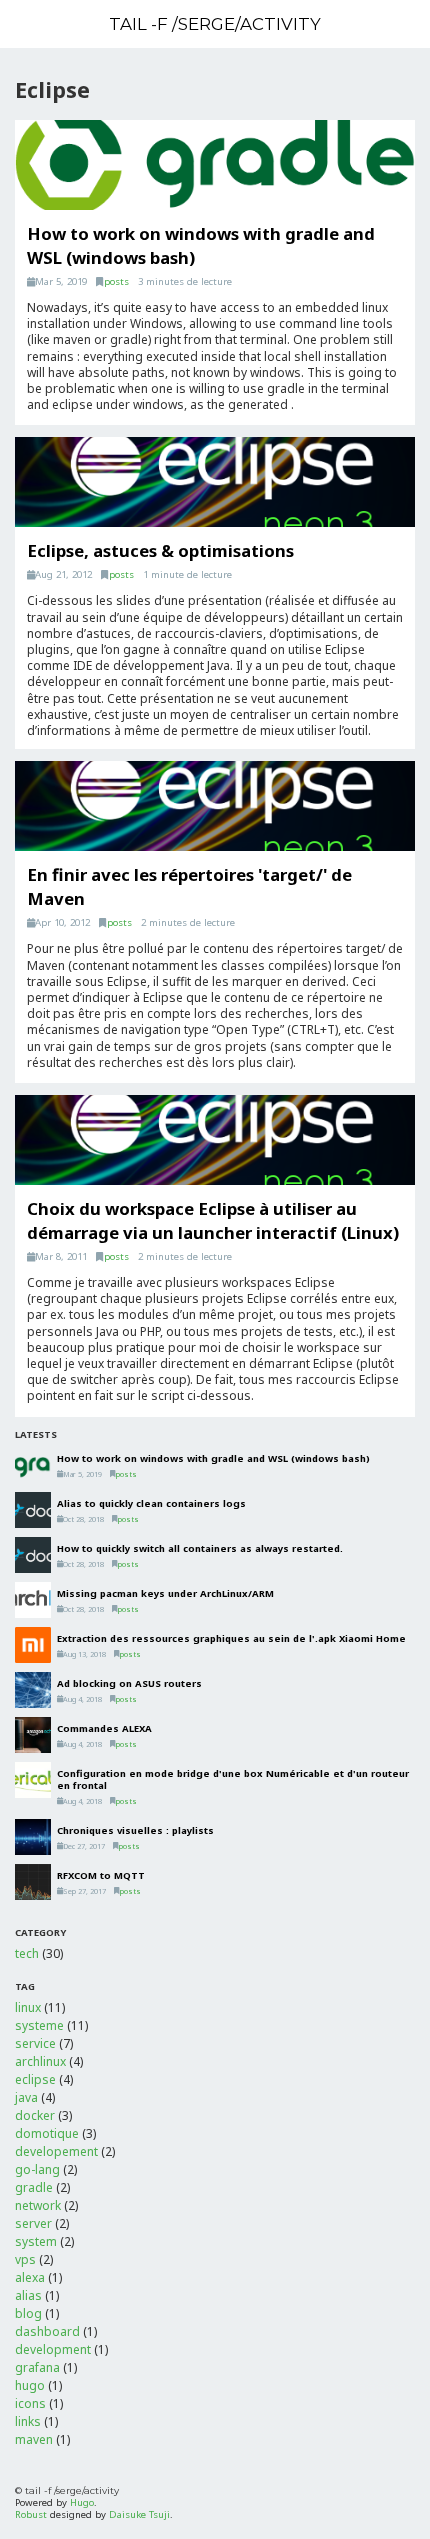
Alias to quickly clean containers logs (151, 1503)
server (33, 2223)
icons (30, 2403)
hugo (30, 2385)
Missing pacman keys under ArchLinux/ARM (165, 1593)
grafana (37, 2367)
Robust (31, 2514)
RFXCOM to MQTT (101, 1875)
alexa (30, 2277)
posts (116, 281)
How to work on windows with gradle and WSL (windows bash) (213, 1458)
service (35, 2043)
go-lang (37, 2169)
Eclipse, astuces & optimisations (160, 550)
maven (34, 2439)
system (36, 2241)
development (53, 2349)
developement (56, 2151)
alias (28, 2295)
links (28, 2421)
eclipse (35, 2079)
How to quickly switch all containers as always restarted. (200, 1548)
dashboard (47, 2331)
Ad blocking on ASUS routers (129, 1683)
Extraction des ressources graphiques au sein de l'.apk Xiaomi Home (231, 1638)
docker (35, 2115)
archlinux (40, 2061)
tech (27, 1953)
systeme (39, 2025)
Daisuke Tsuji (139, 2514)
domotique (47, 2133)
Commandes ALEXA (104, 1728)
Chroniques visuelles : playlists (135, 1830)
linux (28, 2007)
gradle (34, 2187)
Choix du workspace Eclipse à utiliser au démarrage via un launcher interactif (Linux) (213, 1220)
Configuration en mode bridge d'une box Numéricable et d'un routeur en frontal (233, 1779)
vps (25, 2259)
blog (28, 2313)
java (26, 2097)
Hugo (82, 2502)
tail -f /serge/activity (215, 24)
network (38, 2205)
